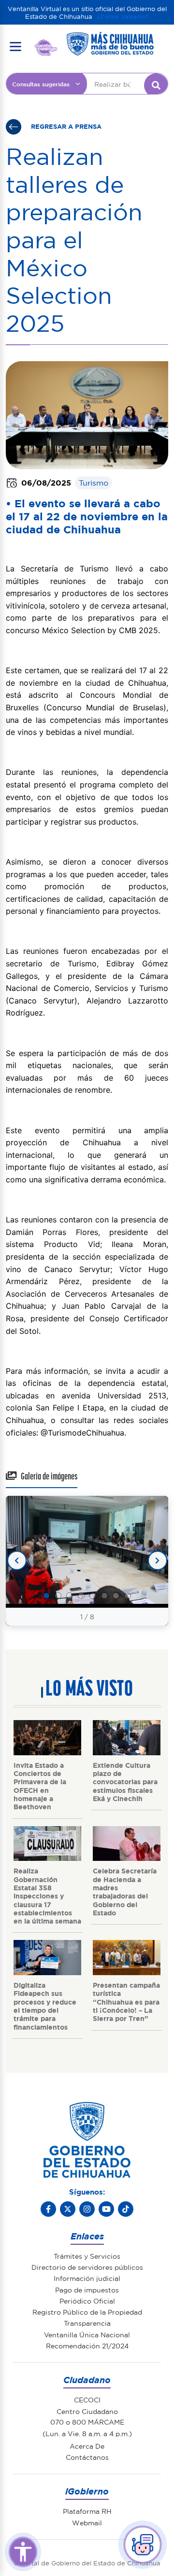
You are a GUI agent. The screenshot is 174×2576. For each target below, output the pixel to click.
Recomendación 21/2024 (87, 2346)
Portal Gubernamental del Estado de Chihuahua (46, 47)
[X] (68, 2209)
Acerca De (87, 2446)
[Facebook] (48, 2209)
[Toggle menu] (15, 46)
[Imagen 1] (46, 1596)
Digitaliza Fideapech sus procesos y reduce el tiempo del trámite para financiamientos (45, 2006)
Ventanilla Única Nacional (87, 2334)
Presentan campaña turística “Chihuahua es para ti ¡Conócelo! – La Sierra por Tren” (126, 2001)
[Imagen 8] (128, 1596)
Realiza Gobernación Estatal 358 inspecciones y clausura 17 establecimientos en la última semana (47, 1896)
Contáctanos (87, 2457)
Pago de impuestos (87, 2290)
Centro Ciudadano (87, 2411)
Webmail (87, 2522)
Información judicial (87, 2278)
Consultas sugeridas (41, 84)
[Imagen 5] (93, 1596)
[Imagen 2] (58, 1596)
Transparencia (87, 2323)
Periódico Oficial (87, 2301)
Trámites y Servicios (87, 2256)
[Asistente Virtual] (143, 2545)
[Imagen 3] (70, 1596)
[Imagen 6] (104, 1596)
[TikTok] (126, 2209)
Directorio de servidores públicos (87, 2267)
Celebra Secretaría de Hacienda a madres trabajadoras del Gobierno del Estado (125, 1891)
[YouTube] (106, 2209)
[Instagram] (87, 2209)
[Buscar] (156, 85)
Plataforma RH (87, 2511)
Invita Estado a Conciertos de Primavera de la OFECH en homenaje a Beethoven (40, 1786)
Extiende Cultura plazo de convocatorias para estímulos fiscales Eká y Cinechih (125, 1782)
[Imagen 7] (116, 1596)
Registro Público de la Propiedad (87, 2312)
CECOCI (87, 2400)
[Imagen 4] (81, 1596)
